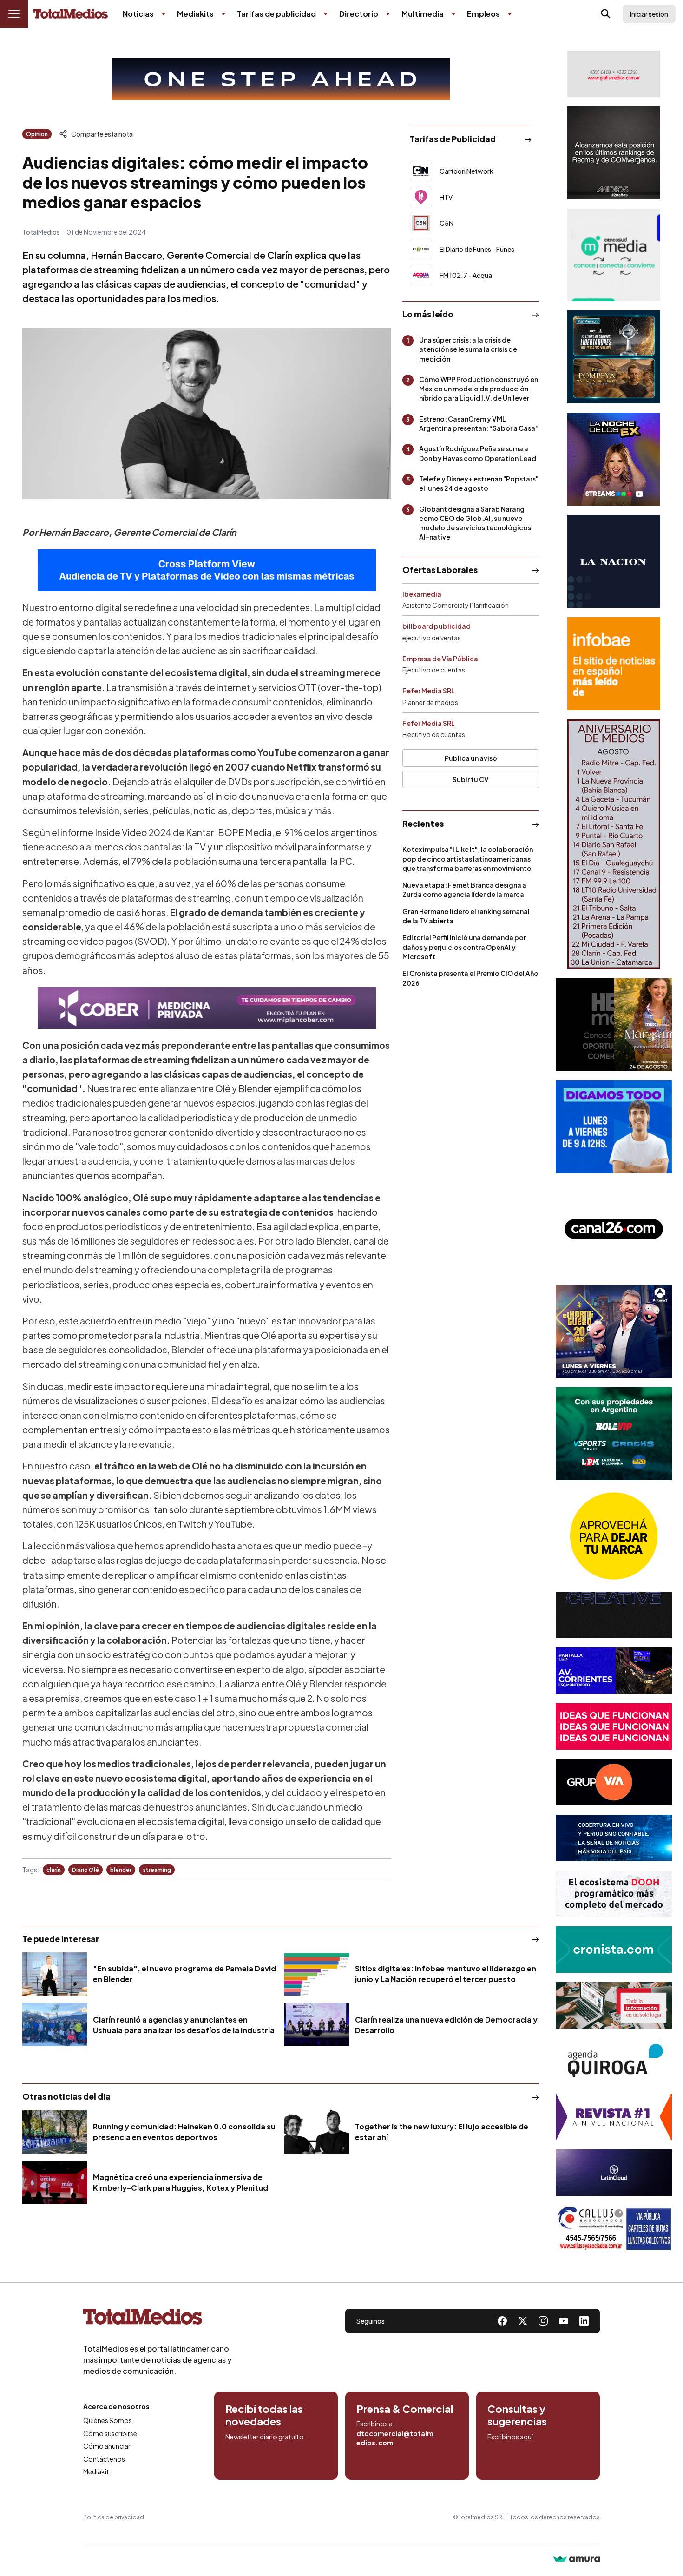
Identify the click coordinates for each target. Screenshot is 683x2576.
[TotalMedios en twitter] (523, 2321)
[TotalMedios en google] (543, 2321)
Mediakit (96, 2471)
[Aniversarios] (614, 844)
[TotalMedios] (158, 2319)
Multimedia (423, 14)
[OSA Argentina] (281, 79)
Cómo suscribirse (110, 2433)
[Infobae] (614, 664)
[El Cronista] (614, 1950)
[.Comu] (614, 1127)
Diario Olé (85, 1870)
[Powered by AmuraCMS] (577, 2560)
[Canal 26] (614, 1229)
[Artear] (614, 1838)
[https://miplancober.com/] (207, 1008)
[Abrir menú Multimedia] (453, 14)
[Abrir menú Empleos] (510, 14)
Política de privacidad (114, 2517)
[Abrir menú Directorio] (388, 14)
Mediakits (195, 14)
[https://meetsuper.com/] (614, 1726)
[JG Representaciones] (614, 1536)
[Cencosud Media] (614, 255)
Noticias (138, 14)
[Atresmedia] (614, 1331)
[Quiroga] (614, 2061)
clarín (54, 1870)
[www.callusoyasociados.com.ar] (614, 2228)
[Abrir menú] (14, 14)
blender (121, 1870)
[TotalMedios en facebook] (502, 2321)
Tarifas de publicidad (276, 14)
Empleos (483, 14)
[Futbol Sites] (614, 1434)
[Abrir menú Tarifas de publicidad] (326, 14)
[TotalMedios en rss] (584, 2321)
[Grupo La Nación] (614, 561)
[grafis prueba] (614, 74)
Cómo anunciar (107, 2446)
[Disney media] (614, 357)
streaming (157, 1870)
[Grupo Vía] (614, 1782)
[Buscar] (606, 14)
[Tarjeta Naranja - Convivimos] (614, 2117)
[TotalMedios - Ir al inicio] (71, 14)
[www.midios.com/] (614, 153)
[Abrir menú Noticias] (164, 14)
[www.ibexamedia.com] (614, 1671)
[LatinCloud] (614, 2173)
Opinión (37, 134)
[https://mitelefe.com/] (614, 459)
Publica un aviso (471, 758)
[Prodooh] (614, 1894)
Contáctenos (104, 2459)
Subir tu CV (471, 779)
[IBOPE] (207, 570)
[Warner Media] (614, 1025)
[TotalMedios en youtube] (564, 2321)
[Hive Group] (614, 1615)
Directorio (359, 14)
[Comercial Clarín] (614, 2005)
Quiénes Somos (108, 2420)
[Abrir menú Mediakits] (223, 14)
